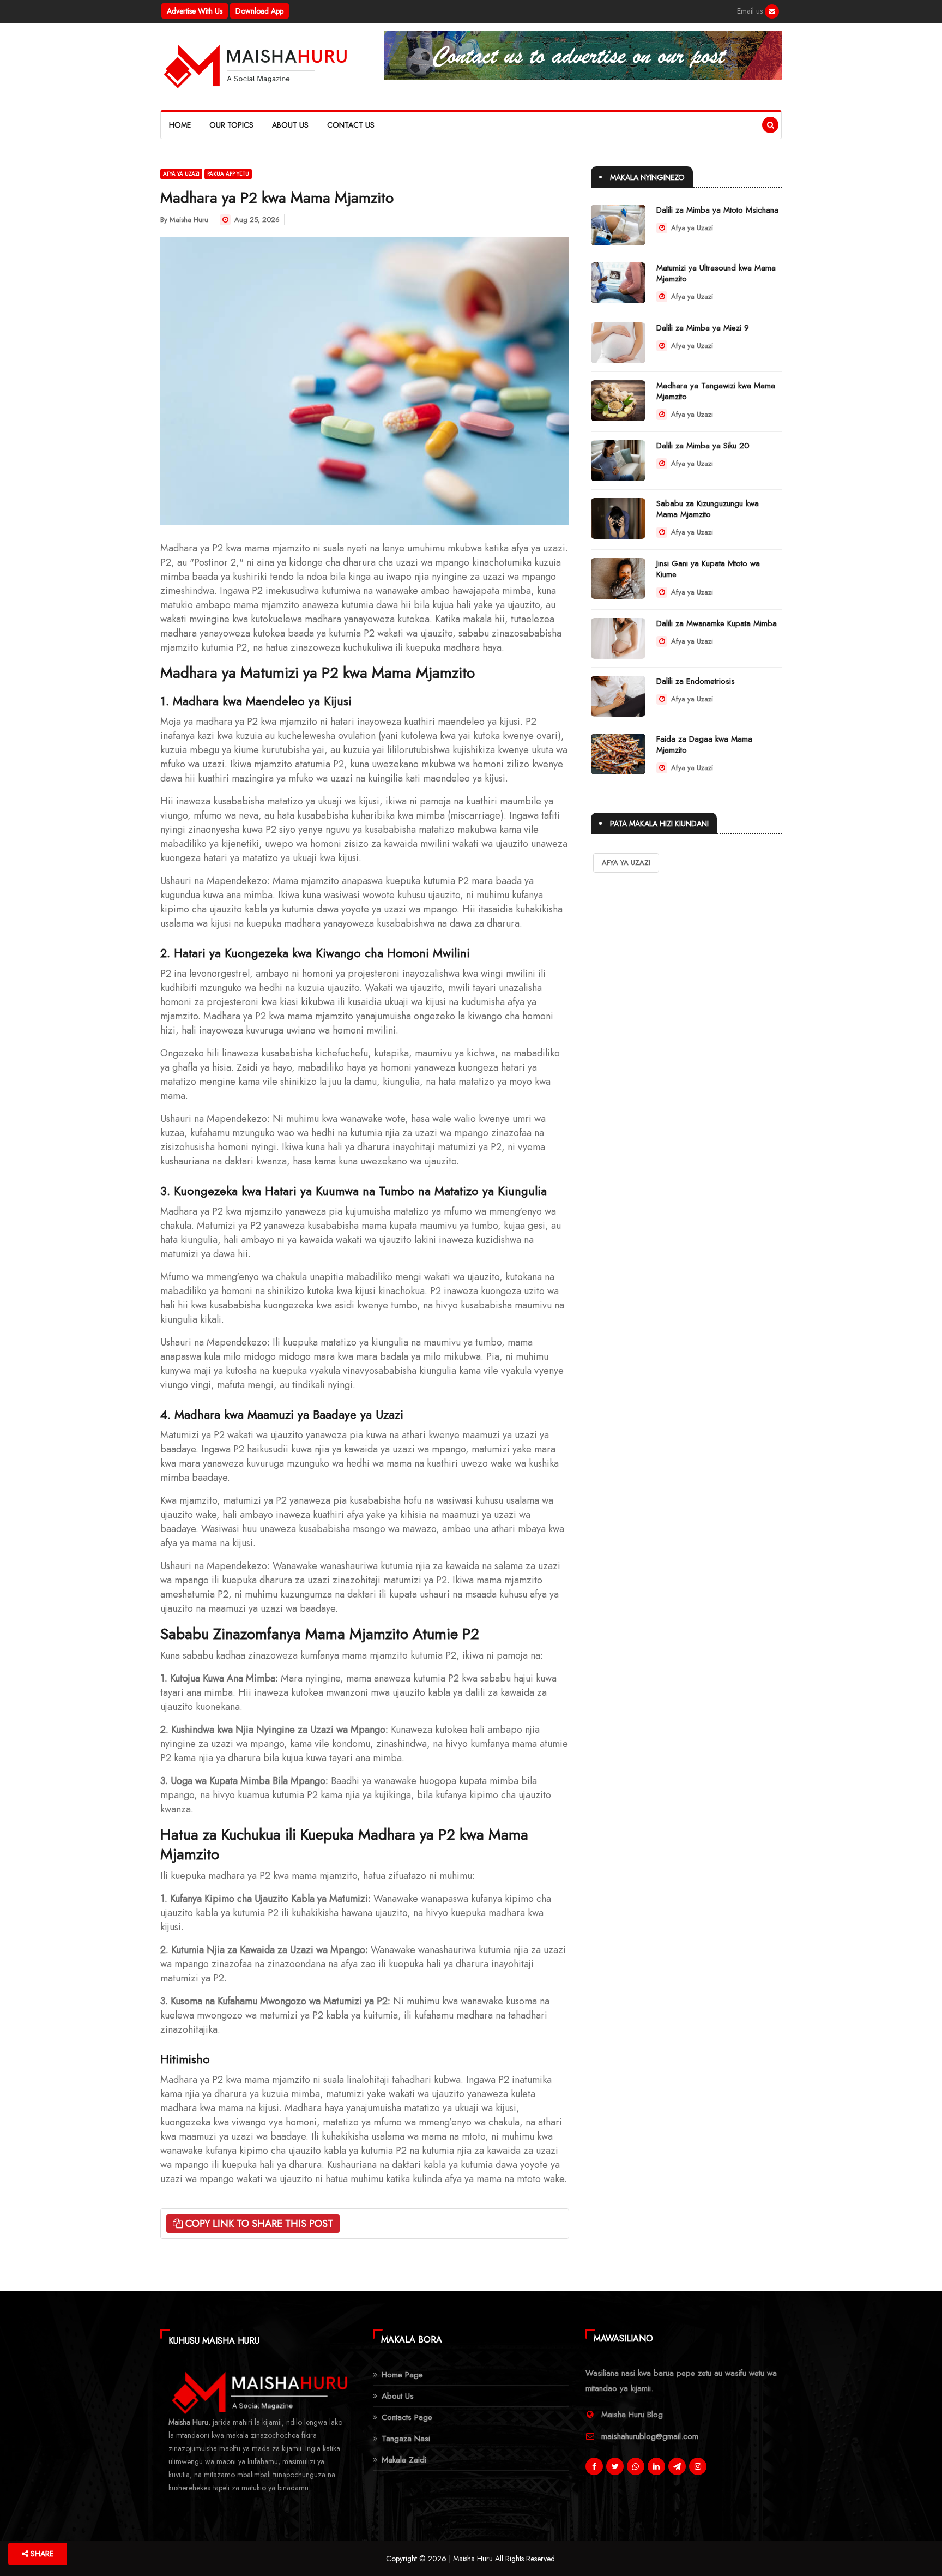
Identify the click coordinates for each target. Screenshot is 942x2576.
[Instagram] (698, 2466)
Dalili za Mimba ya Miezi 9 (703, 328)
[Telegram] (677, 2466)
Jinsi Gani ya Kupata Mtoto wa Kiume (708, 569)
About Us (290, 125)
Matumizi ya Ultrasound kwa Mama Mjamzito (716, 273)
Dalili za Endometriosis (696, 681)
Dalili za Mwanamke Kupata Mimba (717, 623)
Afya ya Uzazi (181, 174)
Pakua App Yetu (228, 174)
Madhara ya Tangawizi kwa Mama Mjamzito (716, 391)
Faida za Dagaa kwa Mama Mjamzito (704, 744)
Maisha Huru (189, 220)
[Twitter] (615, 2466)
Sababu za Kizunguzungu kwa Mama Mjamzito (708, 509)
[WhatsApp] (636, 2466)
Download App (259, 11)
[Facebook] (772, 11)
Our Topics (231, 125)
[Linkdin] (656, 2466)
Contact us (351, 125)
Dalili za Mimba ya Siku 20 (703, 446)
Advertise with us (195, 11)
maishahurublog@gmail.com (650, 2436)
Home (180, 125)
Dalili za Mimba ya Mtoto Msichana (717, 210)
